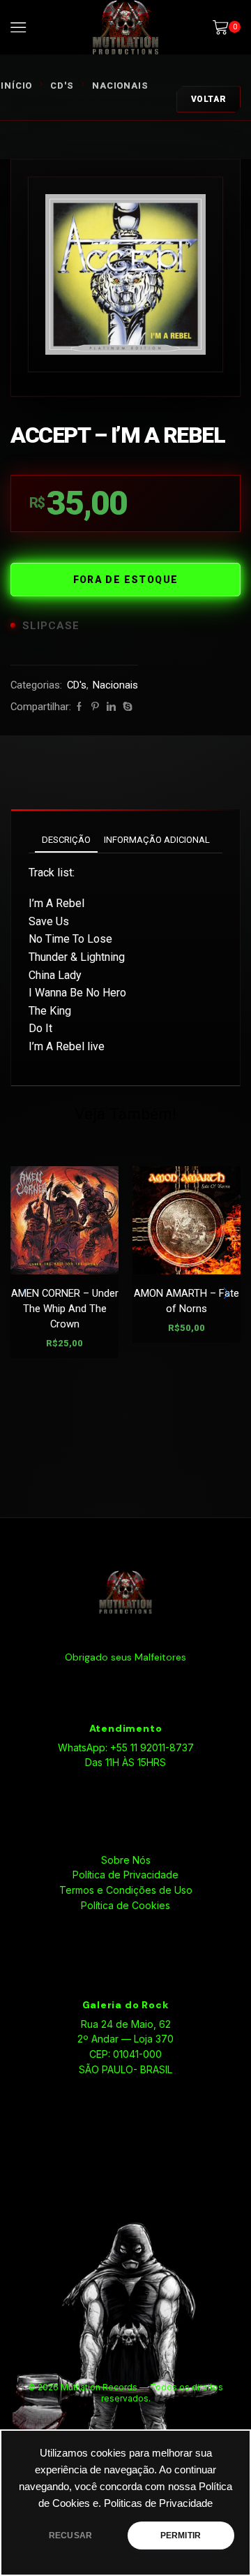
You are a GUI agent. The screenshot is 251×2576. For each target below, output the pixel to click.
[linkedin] (111, 707)
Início (16, 86)
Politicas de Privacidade (158, 2503)
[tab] (66, 840)
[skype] (126, 707)
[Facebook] (79, 707)
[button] (227, 1293)
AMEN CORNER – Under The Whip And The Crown (65, 1309)
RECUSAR (70, 2535)
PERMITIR (181, 2535)
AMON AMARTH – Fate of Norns (187, 1301)
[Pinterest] (95, 707)
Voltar (209, 99)
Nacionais (120, 86)
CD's (62, 86)
